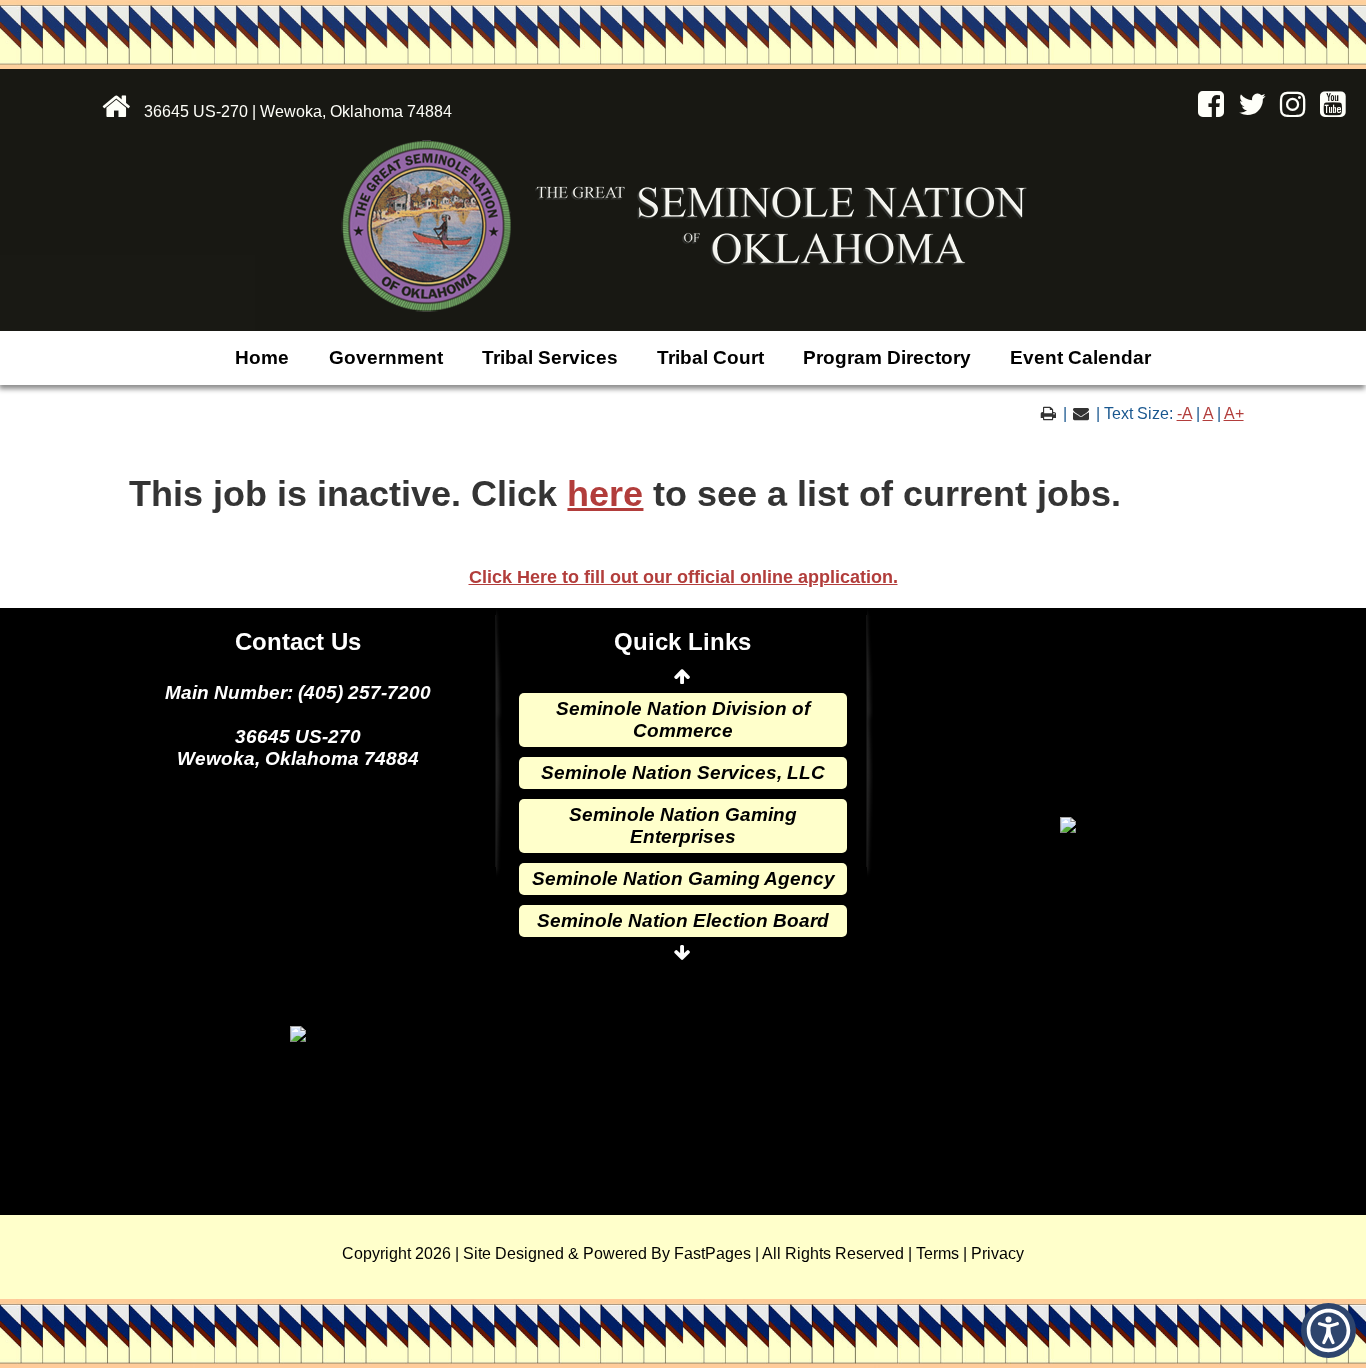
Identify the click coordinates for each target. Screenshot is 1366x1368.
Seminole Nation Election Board (683, 920)
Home (262, 357)
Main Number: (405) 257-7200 (298, 692)
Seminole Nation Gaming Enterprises (683, 825)
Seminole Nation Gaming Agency (683, 878)
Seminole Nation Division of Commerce (683, 719)
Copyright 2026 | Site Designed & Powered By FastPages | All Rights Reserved (623, 1253)
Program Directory (887, 357)
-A (1184, 413)
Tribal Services (550, 357)
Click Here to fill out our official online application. (683, 577)
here (605, 494)
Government (386, 357)
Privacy (997, 1253)
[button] (1328, 1330)
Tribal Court (710, 357)
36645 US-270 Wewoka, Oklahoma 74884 (298, 747)
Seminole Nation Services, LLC (683, 772)
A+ (1234, 413)
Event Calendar (1080, 357)
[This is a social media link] (1206, 109)
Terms (937, 1253)
